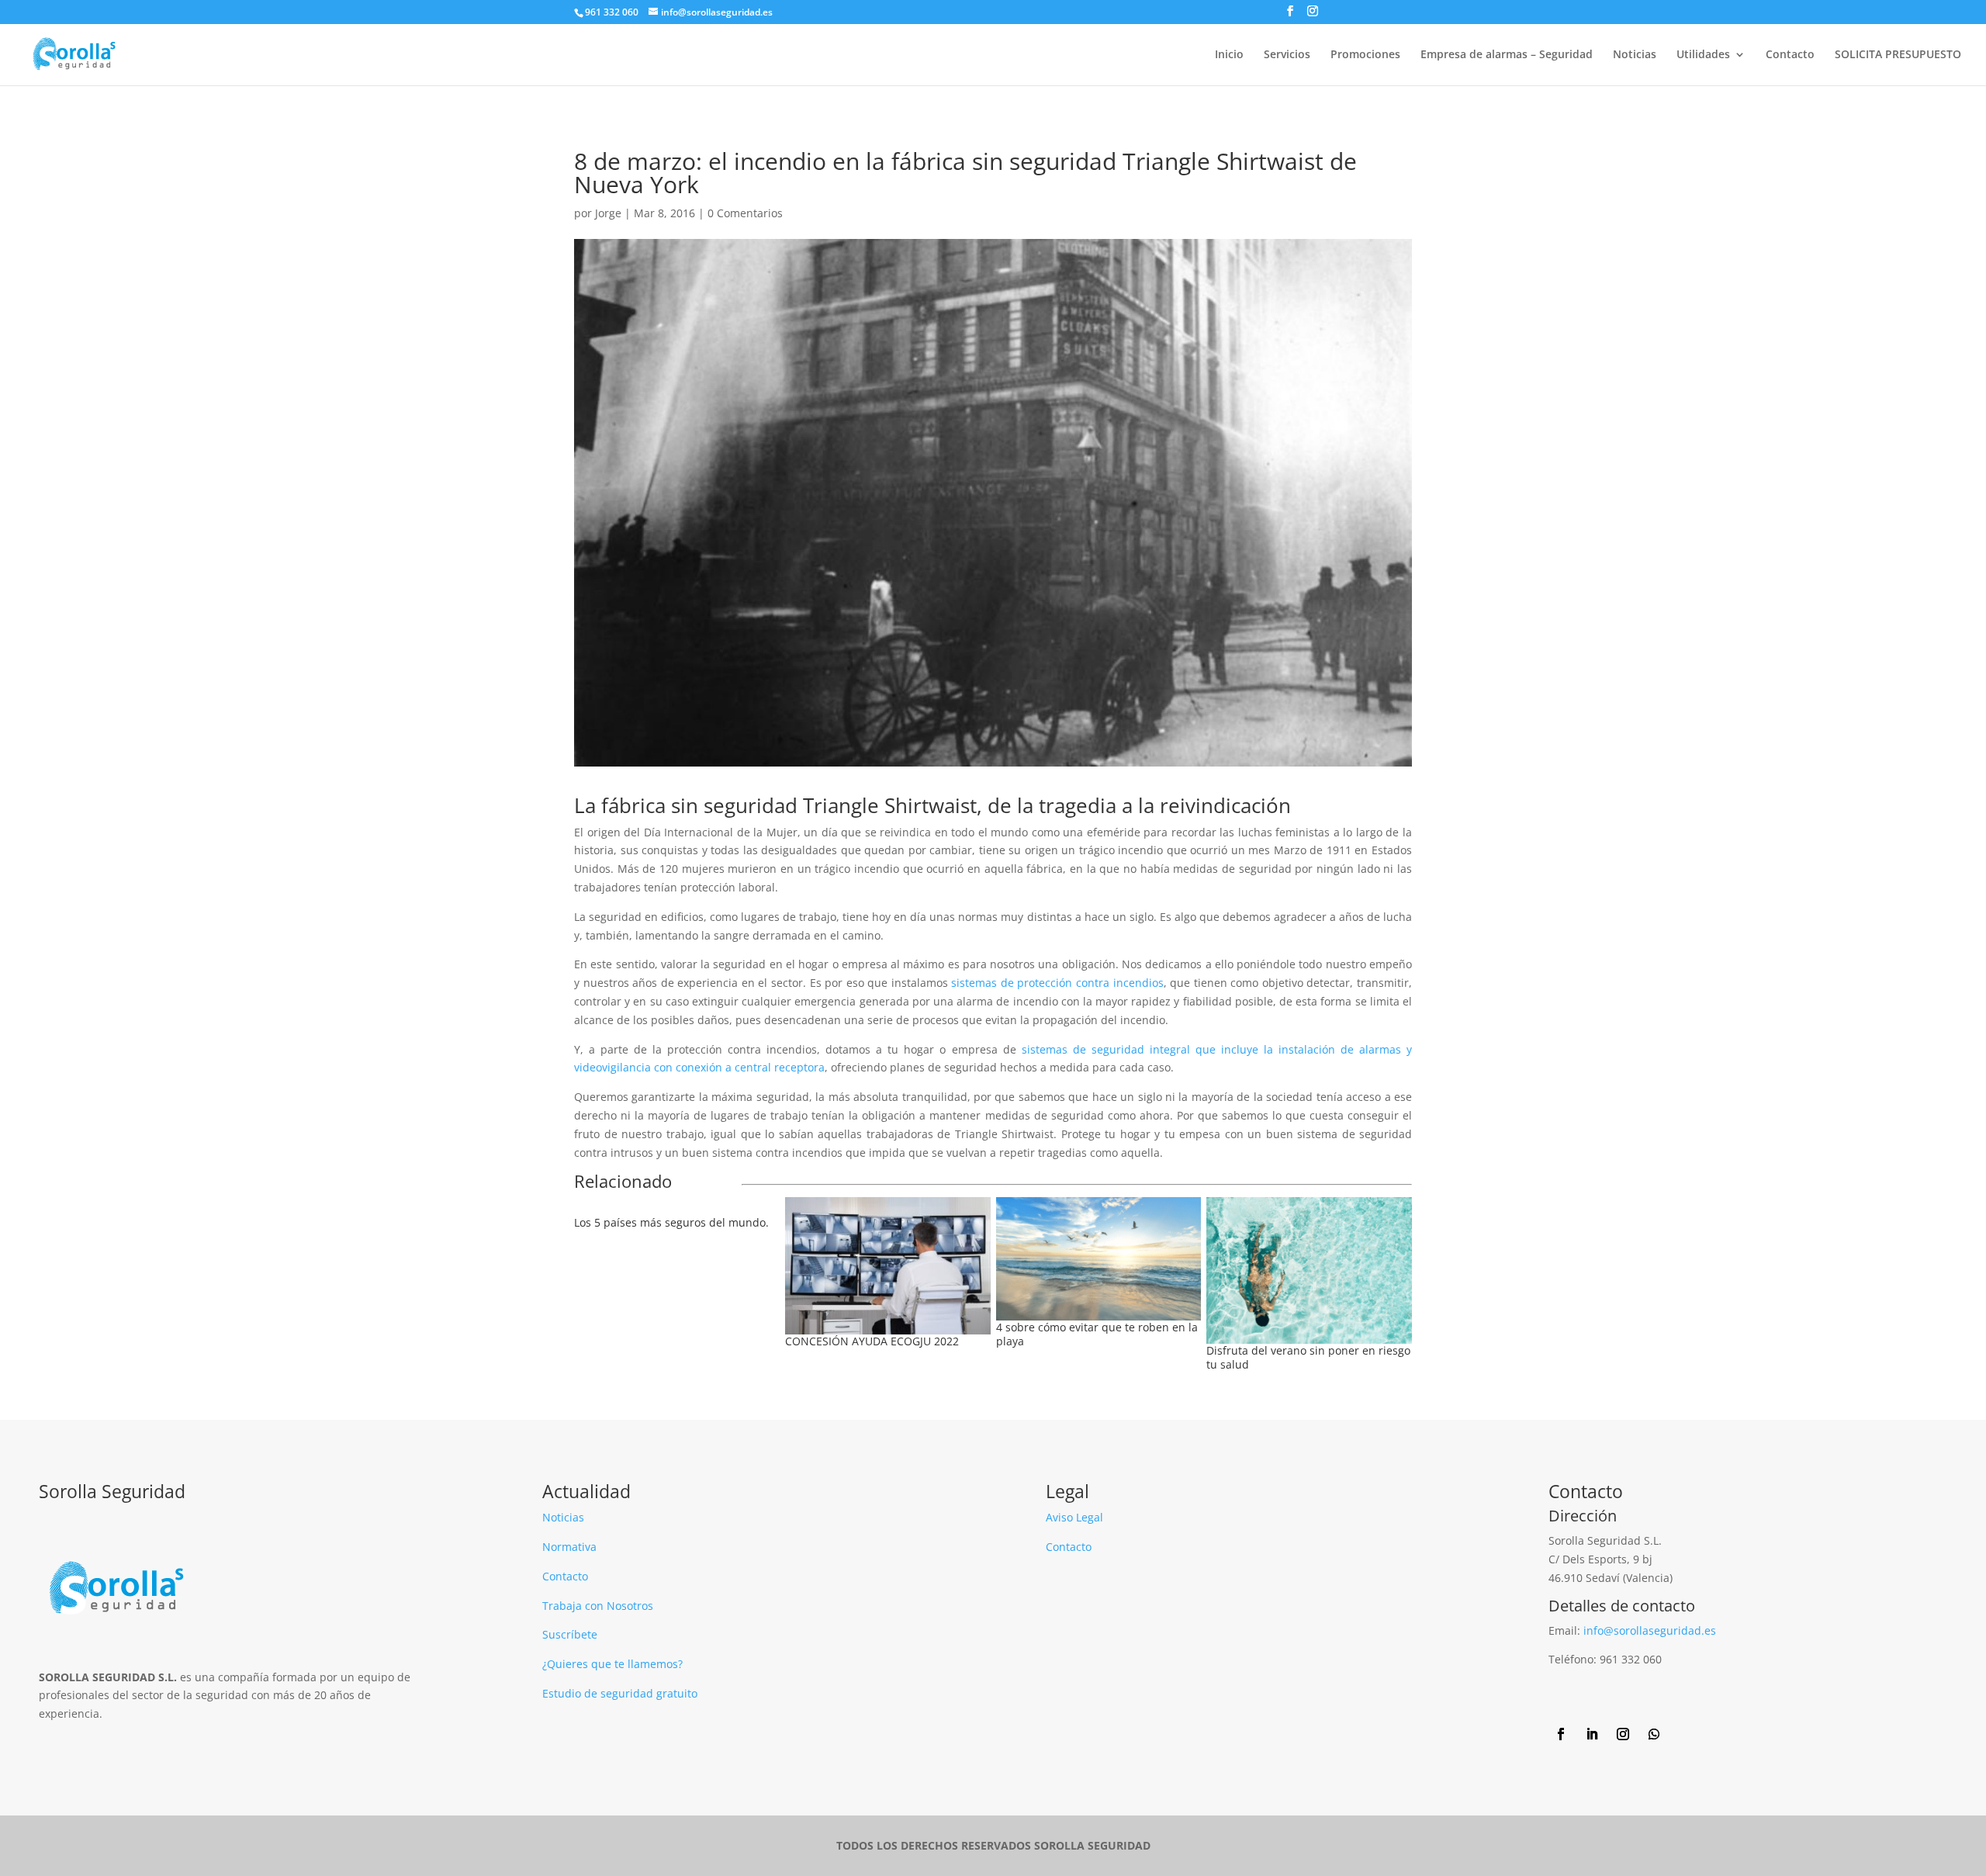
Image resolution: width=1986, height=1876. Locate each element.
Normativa (569, 1547)
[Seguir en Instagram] (1623, 1734)
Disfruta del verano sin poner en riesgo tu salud (1308, 1357)
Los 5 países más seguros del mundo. (671, 1222)
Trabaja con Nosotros (598, 1606)
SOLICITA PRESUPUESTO (1898, 55)
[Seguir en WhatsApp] (1654, 1734)
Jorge (608, 213)
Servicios (1287, 55)
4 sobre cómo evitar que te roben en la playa (1097, 1334)
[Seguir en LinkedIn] (1592, 1734)
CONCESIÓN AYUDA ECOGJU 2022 (872, 1341)
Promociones (1365, 55)
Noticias (1635, 55)
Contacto (1790, 55)
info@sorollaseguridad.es (1650, 1630)
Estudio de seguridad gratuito (620, 1693)
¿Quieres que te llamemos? (612, 1664)
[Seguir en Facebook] (1561, 1734)
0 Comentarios (745, 213)
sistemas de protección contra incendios (1056, 983)
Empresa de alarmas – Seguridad (1507, 55)
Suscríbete (570, 1634)
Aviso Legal (1074, 1517)
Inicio (1229, 55)
